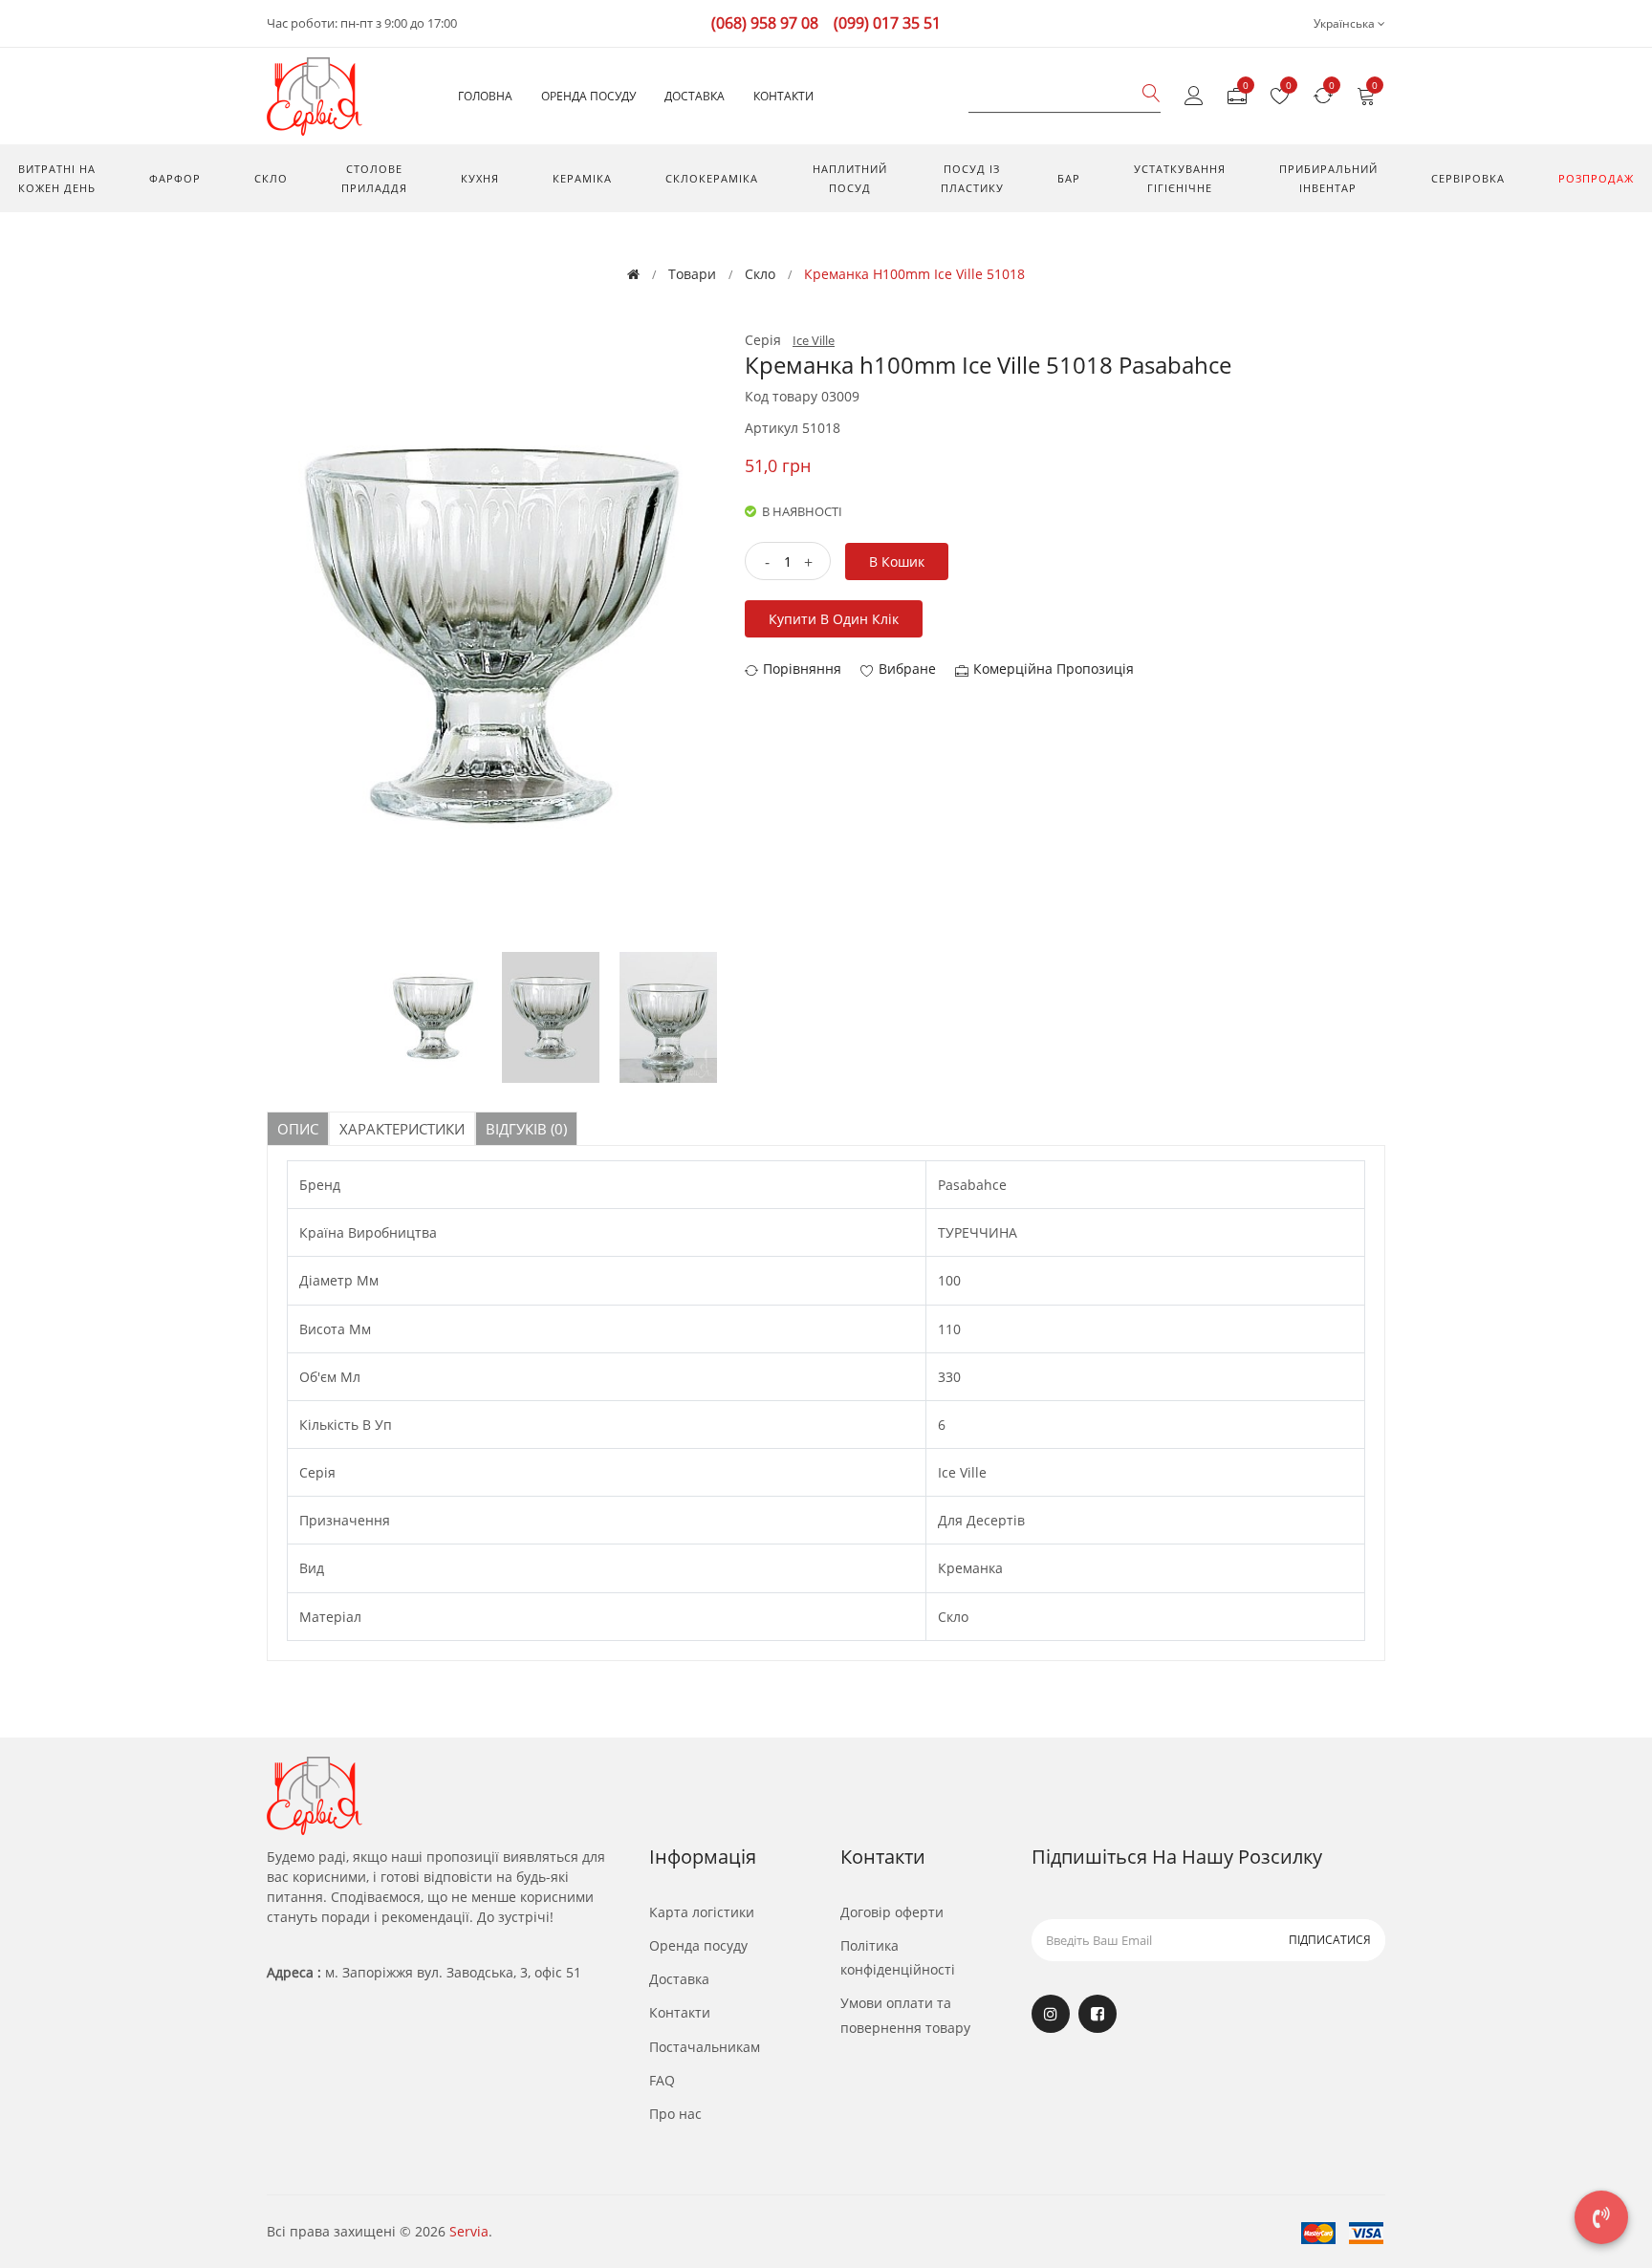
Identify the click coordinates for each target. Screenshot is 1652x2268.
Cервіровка (1468, 178)
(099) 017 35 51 (887, 23)
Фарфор (175, 178)
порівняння (802, 669)
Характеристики (402, 1129)
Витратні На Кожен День (57, 178)
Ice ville (814, 340)
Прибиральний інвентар (1328, 178)
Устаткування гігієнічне (1180, 178)
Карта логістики (702, 1912)
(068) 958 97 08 (765, 23)
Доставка (695, 96)
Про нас (675, 2114)
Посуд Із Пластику (972, 178)
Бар (1069, 178)
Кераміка (582, 178)
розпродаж (1596, 178)
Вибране (907, 669)
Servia (469, 2231)
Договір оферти (892, 1912)
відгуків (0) (526, 1129)
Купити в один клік (834, 619)
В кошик (897, 562)
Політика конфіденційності (898, 1957)
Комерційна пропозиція (1054, 669)
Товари (692, 274)
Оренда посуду (588, 96)
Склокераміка (712, 178)
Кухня (480, 178)
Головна (485, 96)
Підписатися (1330, 1940)
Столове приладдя (374, 178)
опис (298, 1129)
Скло (271, 178)
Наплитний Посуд (850, 178)
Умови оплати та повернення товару (905, 2015)
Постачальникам (705, 2047)
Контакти (783, 96)
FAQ (662, 2080)
